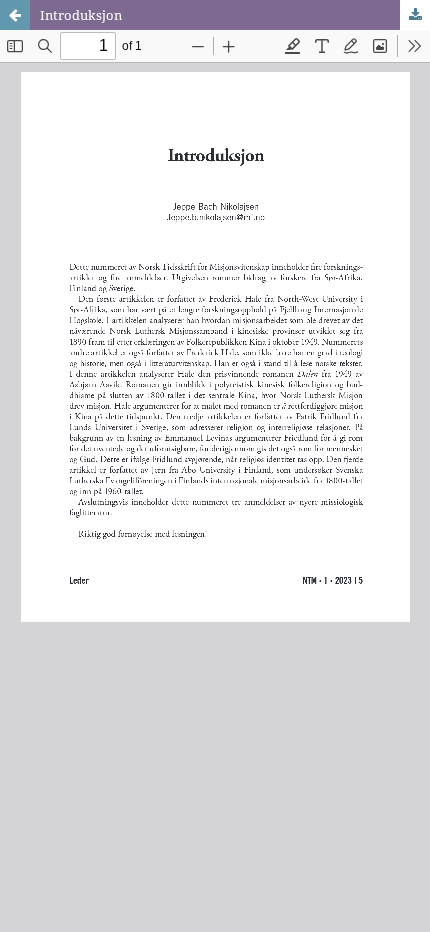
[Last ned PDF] (415, 15)
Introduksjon (81, 15)
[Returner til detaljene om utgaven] (15, 15)
